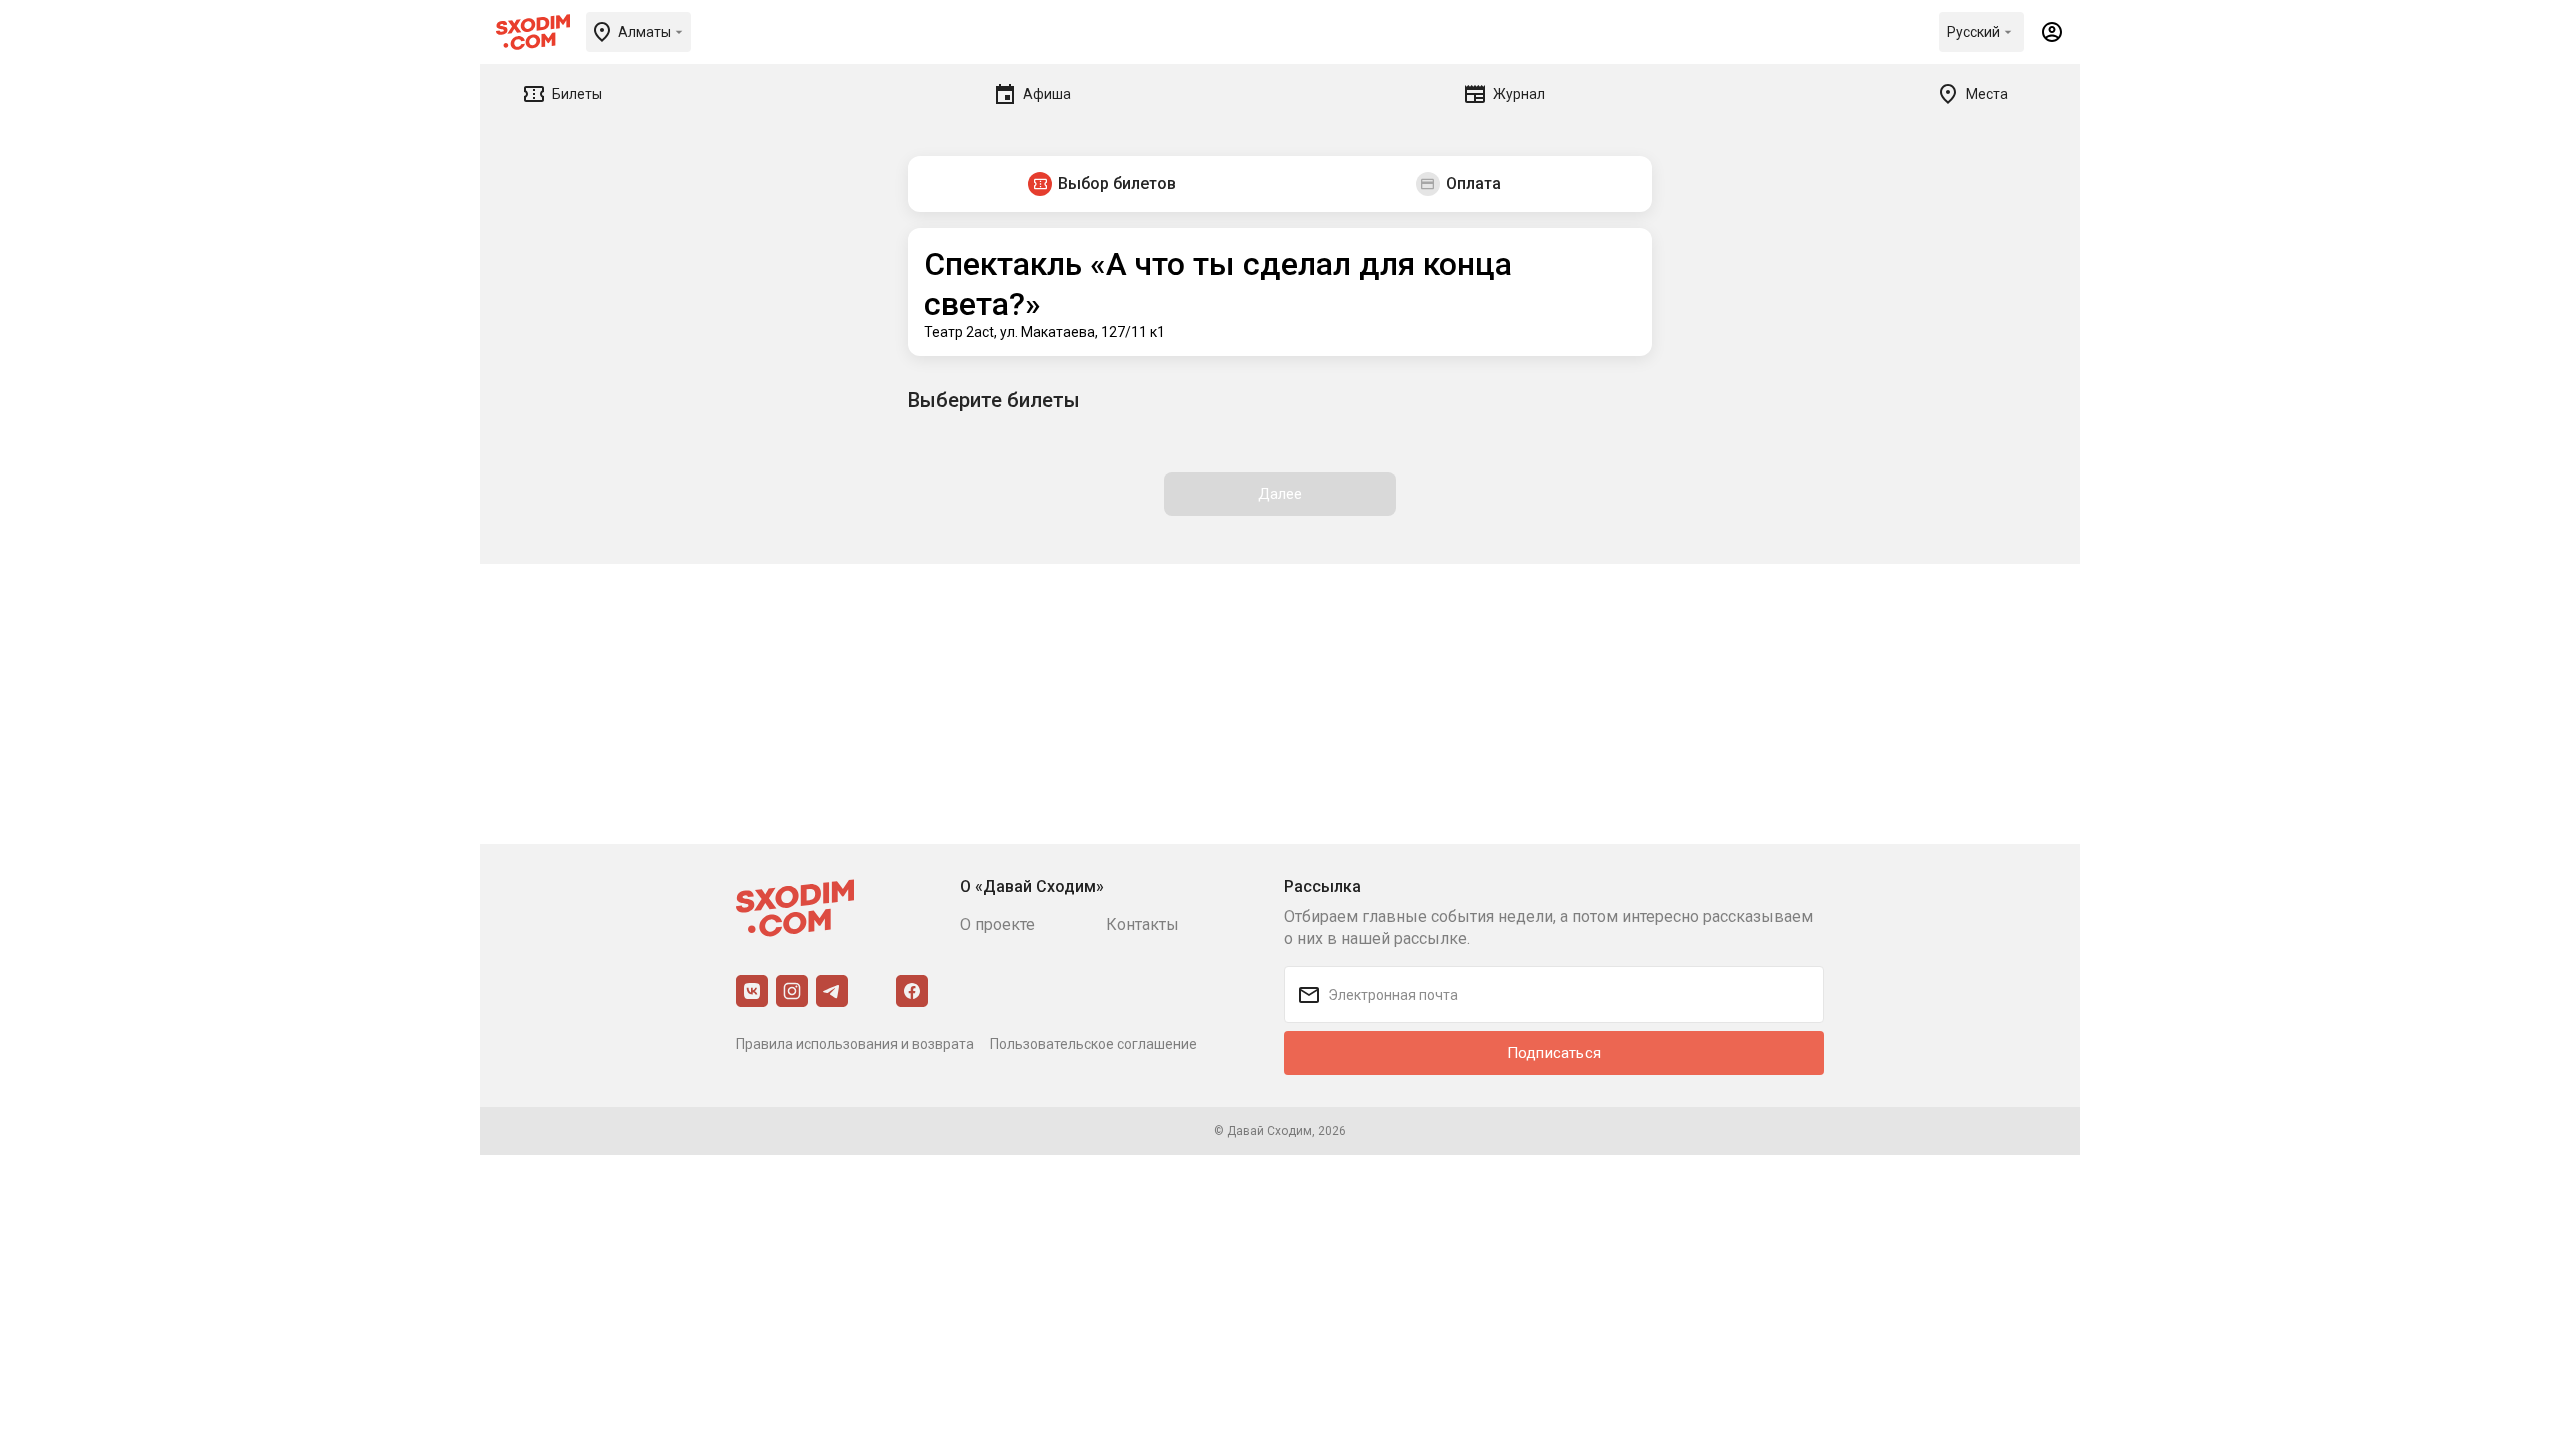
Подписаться (1554, 1053)
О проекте (997, 924)
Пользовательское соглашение (1093, 1044)
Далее (1280, 494)
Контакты (1142, 924)
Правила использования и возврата (855, 1044)
